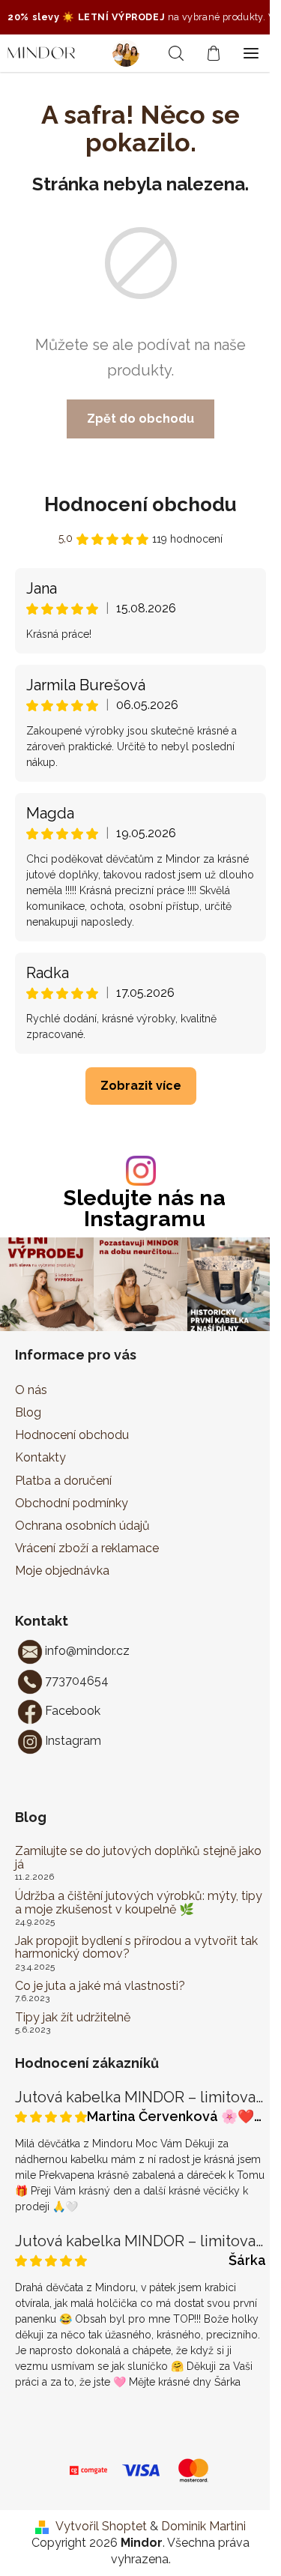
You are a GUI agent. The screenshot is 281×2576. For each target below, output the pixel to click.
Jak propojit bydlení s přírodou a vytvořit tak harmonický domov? (136, 1948)
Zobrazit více (141, 1086)
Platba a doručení (63, 1481)
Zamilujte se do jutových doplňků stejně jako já (138, 1858)
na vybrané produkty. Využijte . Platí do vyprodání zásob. (139, 17)
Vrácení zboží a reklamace (87, 1548)
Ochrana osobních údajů (82, 1526)
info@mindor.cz (87, 1651)
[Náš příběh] (131, 53)
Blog (28, 1412)
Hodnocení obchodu (140, 504)
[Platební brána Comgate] (88, 2469)
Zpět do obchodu (140, 419)
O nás (31, 1390)
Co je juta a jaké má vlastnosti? (100, 1986)
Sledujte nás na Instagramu (145, 1209)
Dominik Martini (203, 2526)
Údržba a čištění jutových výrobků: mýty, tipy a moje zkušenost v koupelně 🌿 (139, 1903)
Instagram (73, 1741)
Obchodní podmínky (72, 1503)
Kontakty (40, 1457)
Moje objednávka (62, 1571)
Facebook (73, 1711)
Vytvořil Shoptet (101, 2526)
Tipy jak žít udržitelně (73, 2018)
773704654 (77, 1681)
